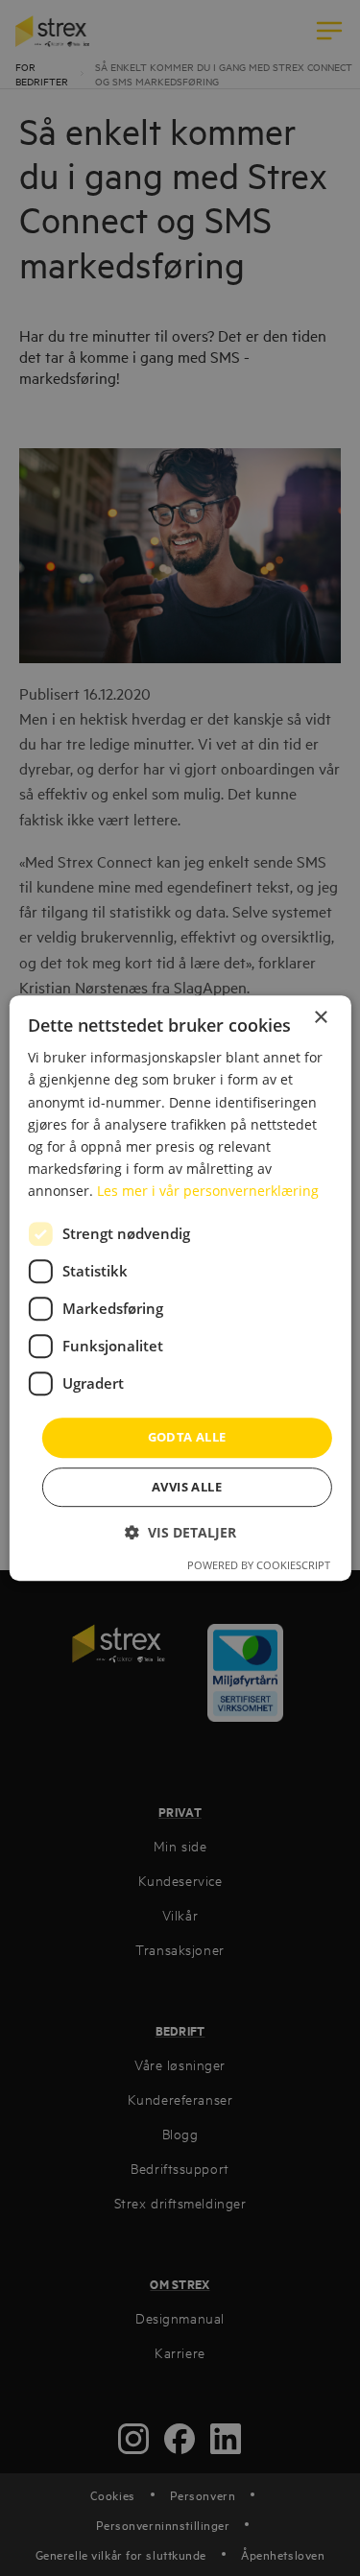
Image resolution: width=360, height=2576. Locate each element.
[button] (180, 1532)
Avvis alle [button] (187, 1487)
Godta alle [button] (187, 1437)
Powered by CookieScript (259, 1565)
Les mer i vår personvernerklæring (208, 1191)
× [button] (320, 1018)
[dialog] (180, 1288)
